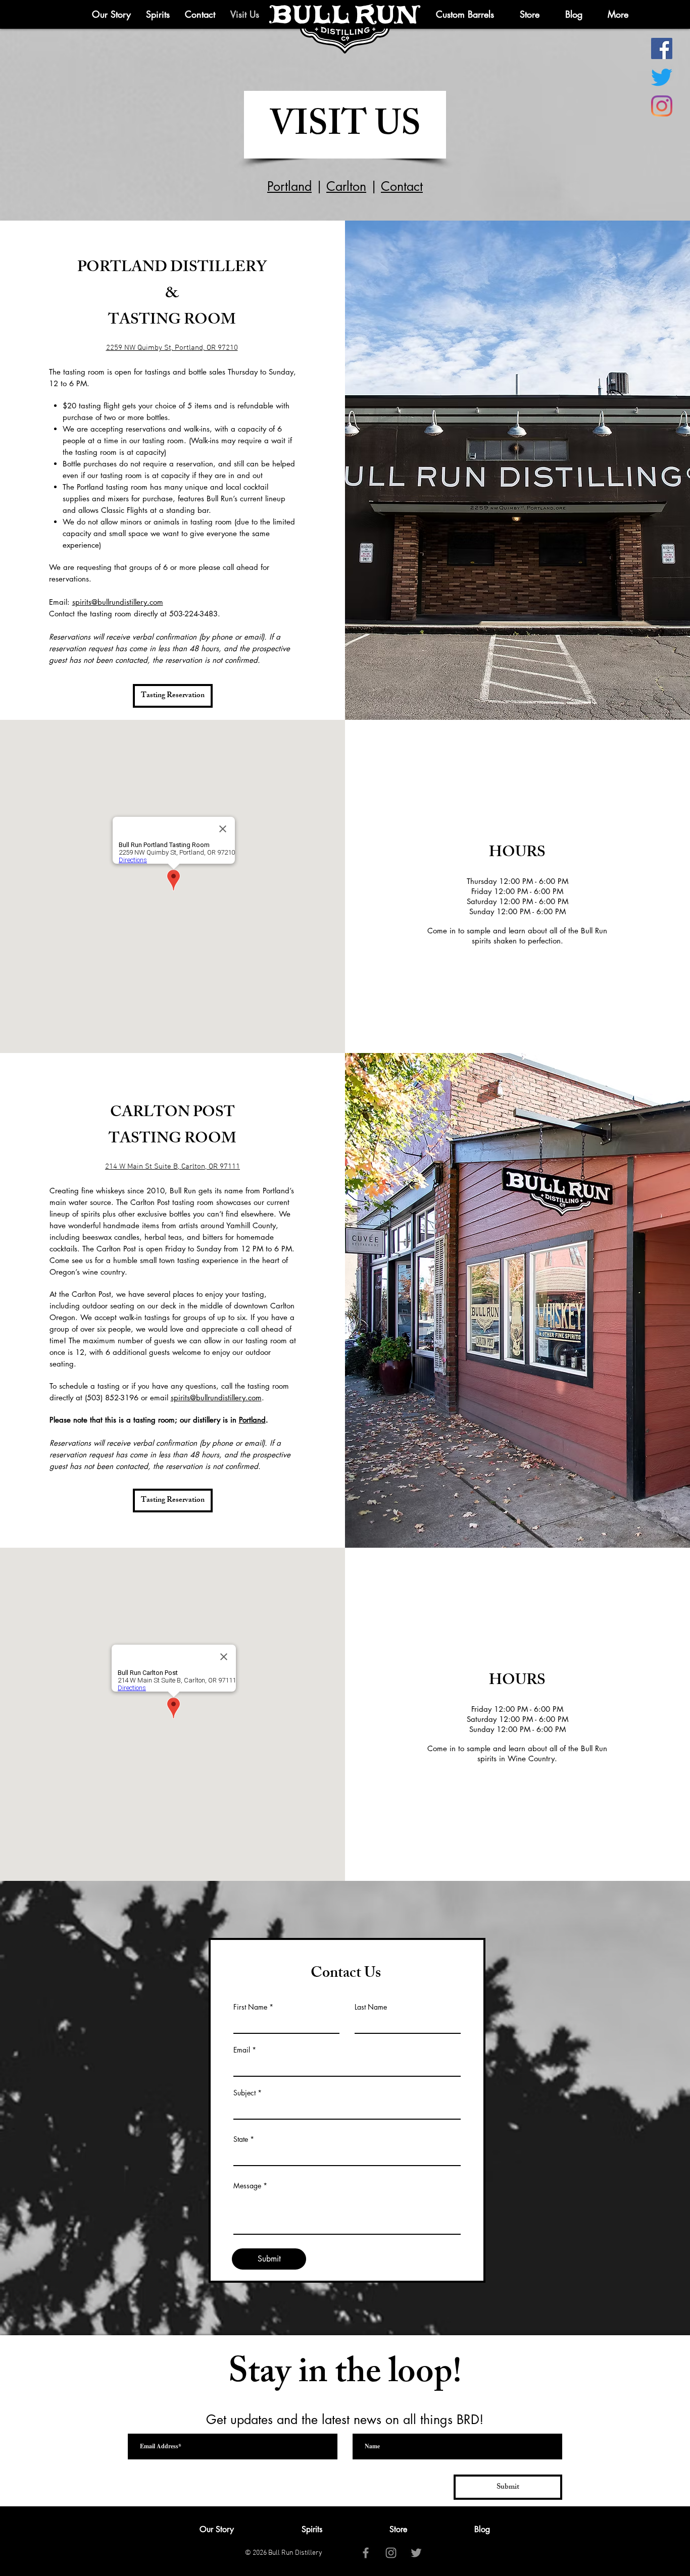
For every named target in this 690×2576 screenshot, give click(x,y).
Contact (402, 186)
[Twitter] (662, 77)
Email (242, 2050)
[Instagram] (662, 106)
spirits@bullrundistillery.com (118, 602)
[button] (618, 14)
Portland (289, 186)
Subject (244, 2093)
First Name (250, 2007)
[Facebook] (662, 48)
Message (247, 2186)
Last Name (371, 2007)
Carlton (346, 186)
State (241, 2139)
